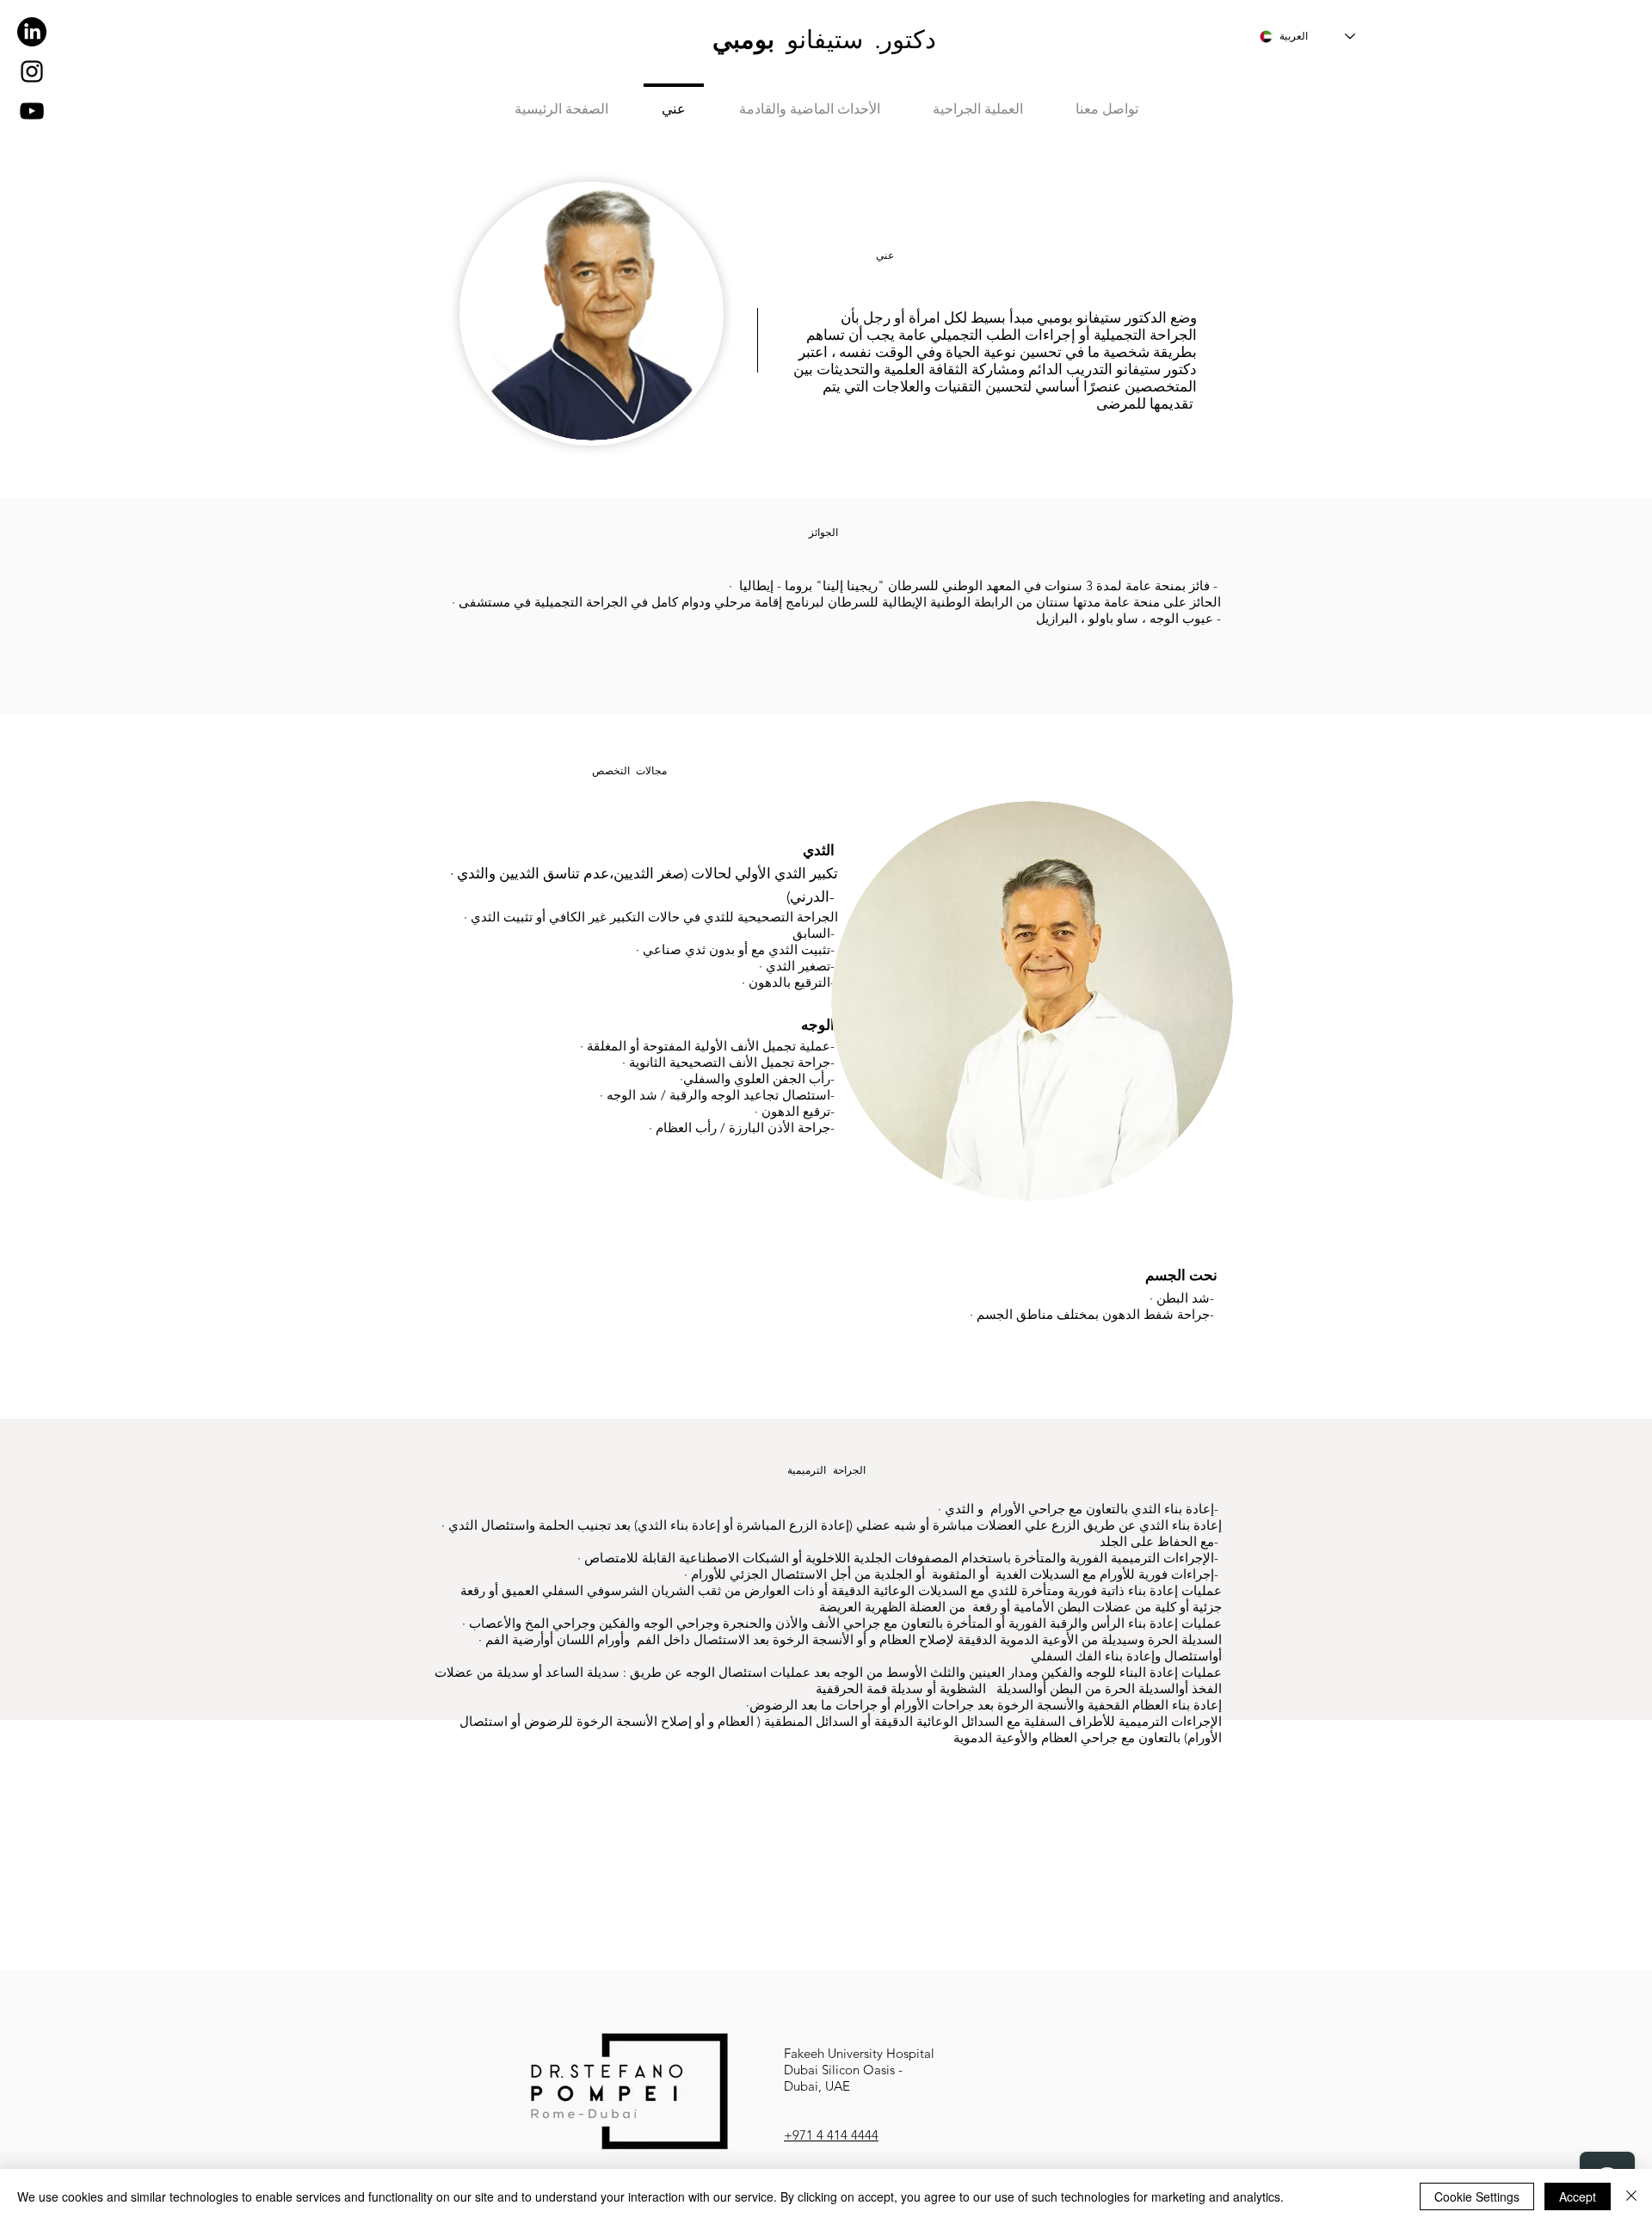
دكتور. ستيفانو (824, 39)
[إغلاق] (1631, 2196)
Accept (1578, 2196)
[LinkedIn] (32, 32)
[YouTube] (32, 111)
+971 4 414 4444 (831, 2135)
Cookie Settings (1477, 2196)
